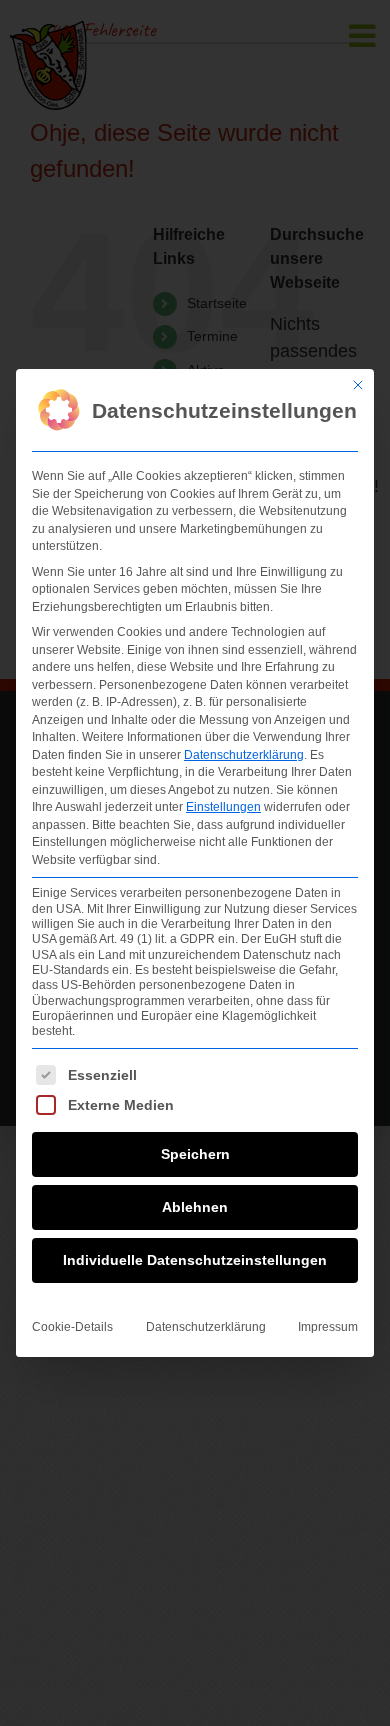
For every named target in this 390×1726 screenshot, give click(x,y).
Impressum (328, 1327)
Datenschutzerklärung (244, 755)
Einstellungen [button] (223, 807)
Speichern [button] (195, 1154)
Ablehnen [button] (195, 1207)
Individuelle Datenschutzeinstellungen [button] (195, 1260)
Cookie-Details (72, 1327)
